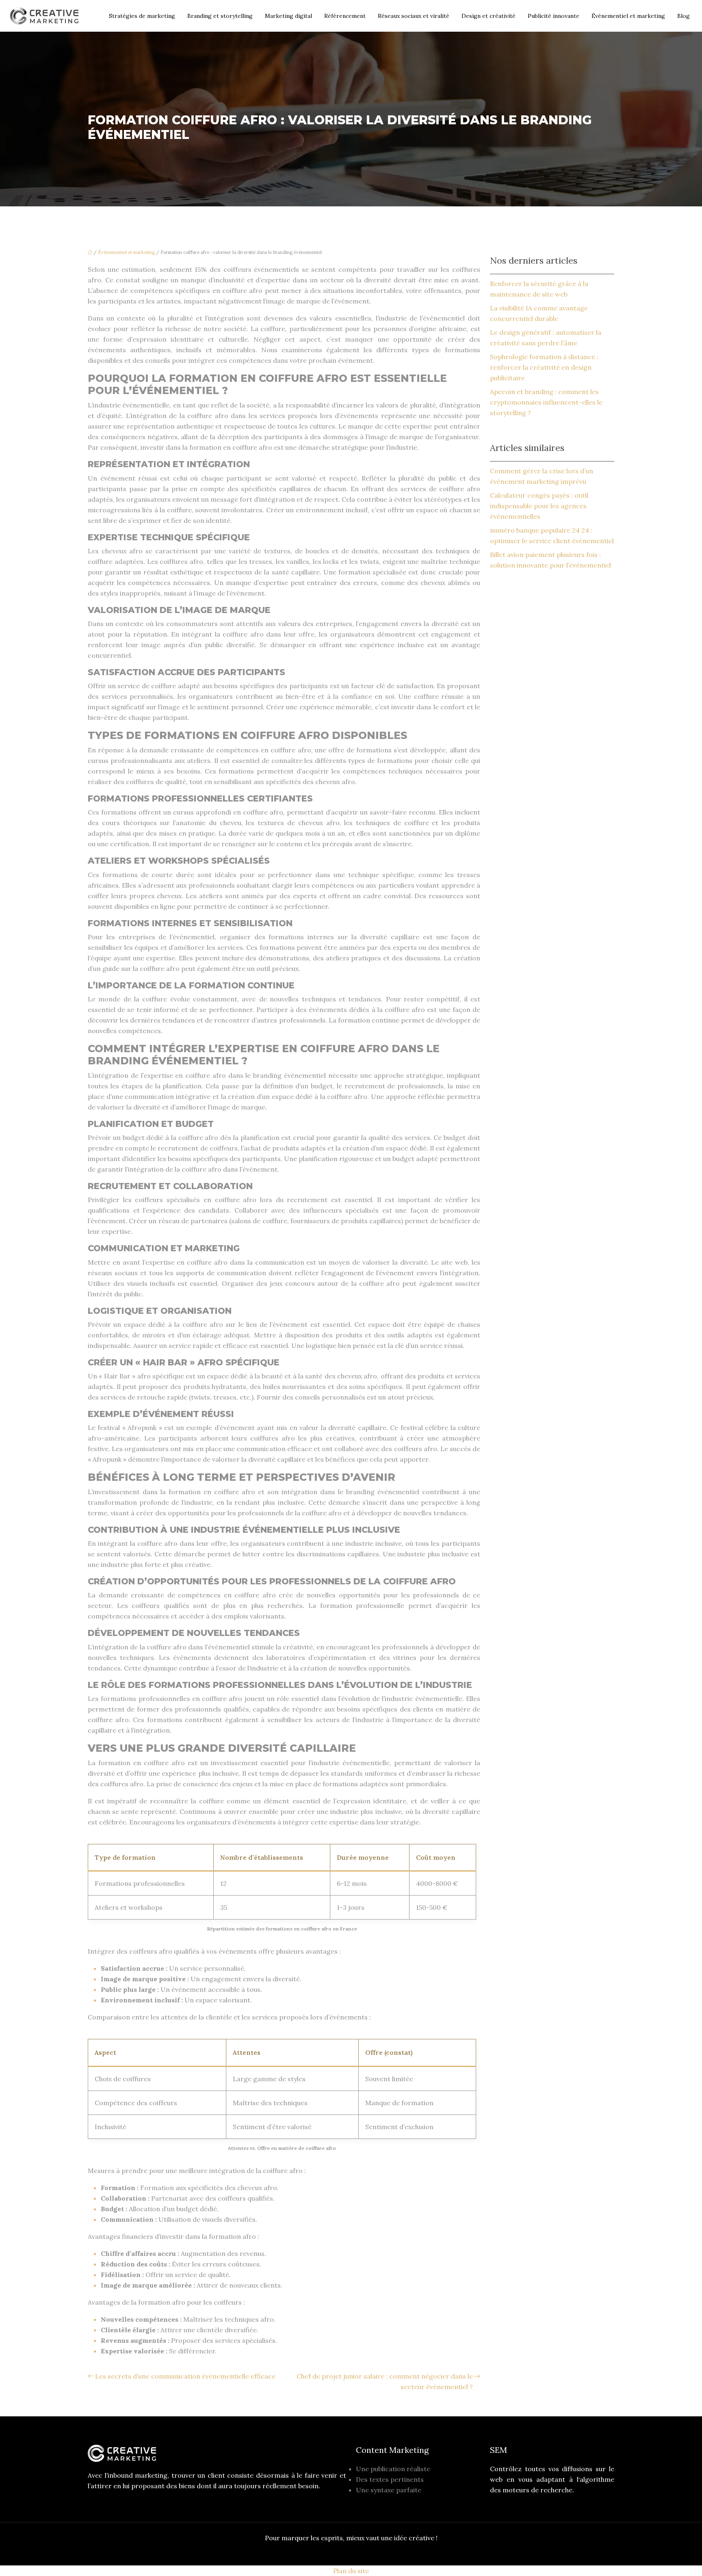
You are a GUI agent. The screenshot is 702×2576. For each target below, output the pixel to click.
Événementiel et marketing (628, 16)
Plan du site (351, 2571)
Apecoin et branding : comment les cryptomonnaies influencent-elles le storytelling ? (546, 402)
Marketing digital (288, 16)
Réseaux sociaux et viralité (414, 16)
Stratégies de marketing (142, 16)
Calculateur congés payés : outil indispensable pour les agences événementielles (539, 506)
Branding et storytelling (220, 16)
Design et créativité (489, 16)
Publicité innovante (554, 16)
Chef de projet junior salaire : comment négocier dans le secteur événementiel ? (385, 2381)
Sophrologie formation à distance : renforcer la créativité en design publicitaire (544, 367)
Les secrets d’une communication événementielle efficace (185, 2376)
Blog (684, 16)
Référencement (345, 16)
